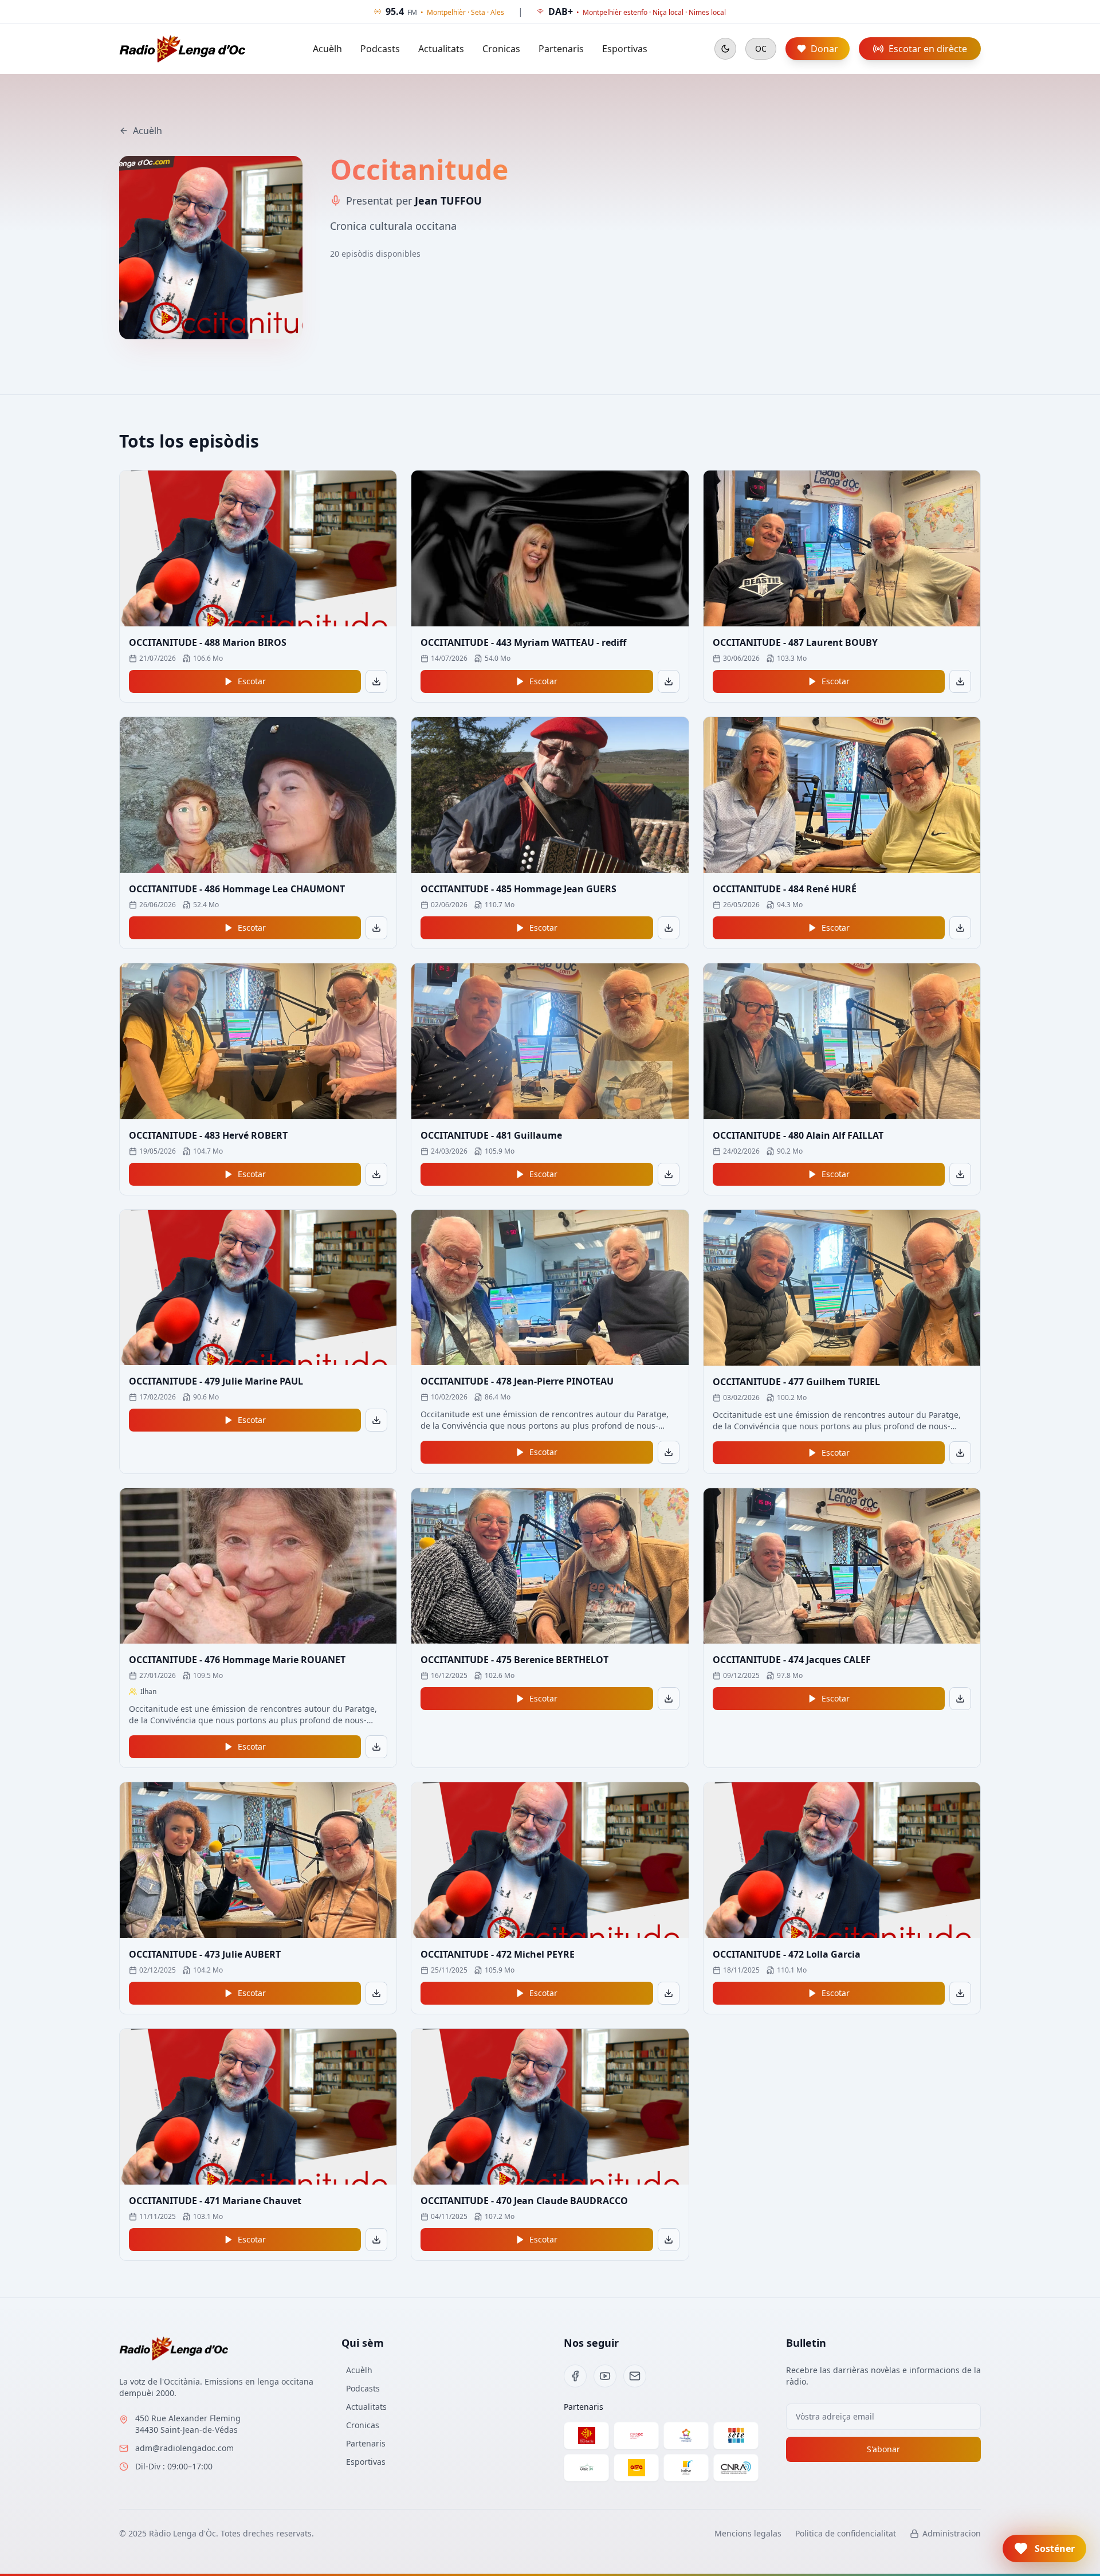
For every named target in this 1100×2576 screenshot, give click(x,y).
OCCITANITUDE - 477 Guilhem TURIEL (796, 1382)
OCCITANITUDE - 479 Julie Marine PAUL (216, 1381)
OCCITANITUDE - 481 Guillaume (491, 1135)
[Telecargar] (376, 681)
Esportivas (625, 49)
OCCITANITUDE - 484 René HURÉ (785, 889)
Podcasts (380, 49)
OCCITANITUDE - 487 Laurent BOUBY (795, 642)
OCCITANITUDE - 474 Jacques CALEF (792, 1660)
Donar (824, 49)
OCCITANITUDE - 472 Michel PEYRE (498, 1954)
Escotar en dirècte (928, 49)
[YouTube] (605, 2376)
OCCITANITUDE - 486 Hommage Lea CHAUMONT (237, 889)
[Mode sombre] (725, 49)
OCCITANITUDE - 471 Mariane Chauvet (215, 2201)
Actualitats (441, 49)
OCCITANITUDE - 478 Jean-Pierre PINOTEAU (517, 1381)
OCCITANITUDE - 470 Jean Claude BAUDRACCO (524, 2201)
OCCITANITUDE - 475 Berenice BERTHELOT (514, 1660)
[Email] (635, 2376)
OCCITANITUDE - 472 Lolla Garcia (787, 1954)
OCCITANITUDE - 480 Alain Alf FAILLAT (798, 1135)
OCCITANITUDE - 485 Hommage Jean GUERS (518, 889)
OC (761, 48)
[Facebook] (575, 2376)
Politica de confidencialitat (846, 2533)
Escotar (252, 681)
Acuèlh (327, 49)
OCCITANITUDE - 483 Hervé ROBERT (208, 1135)
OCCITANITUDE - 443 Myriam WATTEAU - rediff (523, 642)
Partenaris (561, 49)
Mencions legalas (748, 2533)
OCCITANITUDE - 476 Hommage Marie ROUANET (237, 1660)
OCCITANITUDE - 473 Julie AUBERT (205, 1954)
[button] (1044, 2548)
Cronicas (501, 49)
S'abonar (883, 2449)
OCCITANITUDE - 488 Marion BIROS (208, 642)
